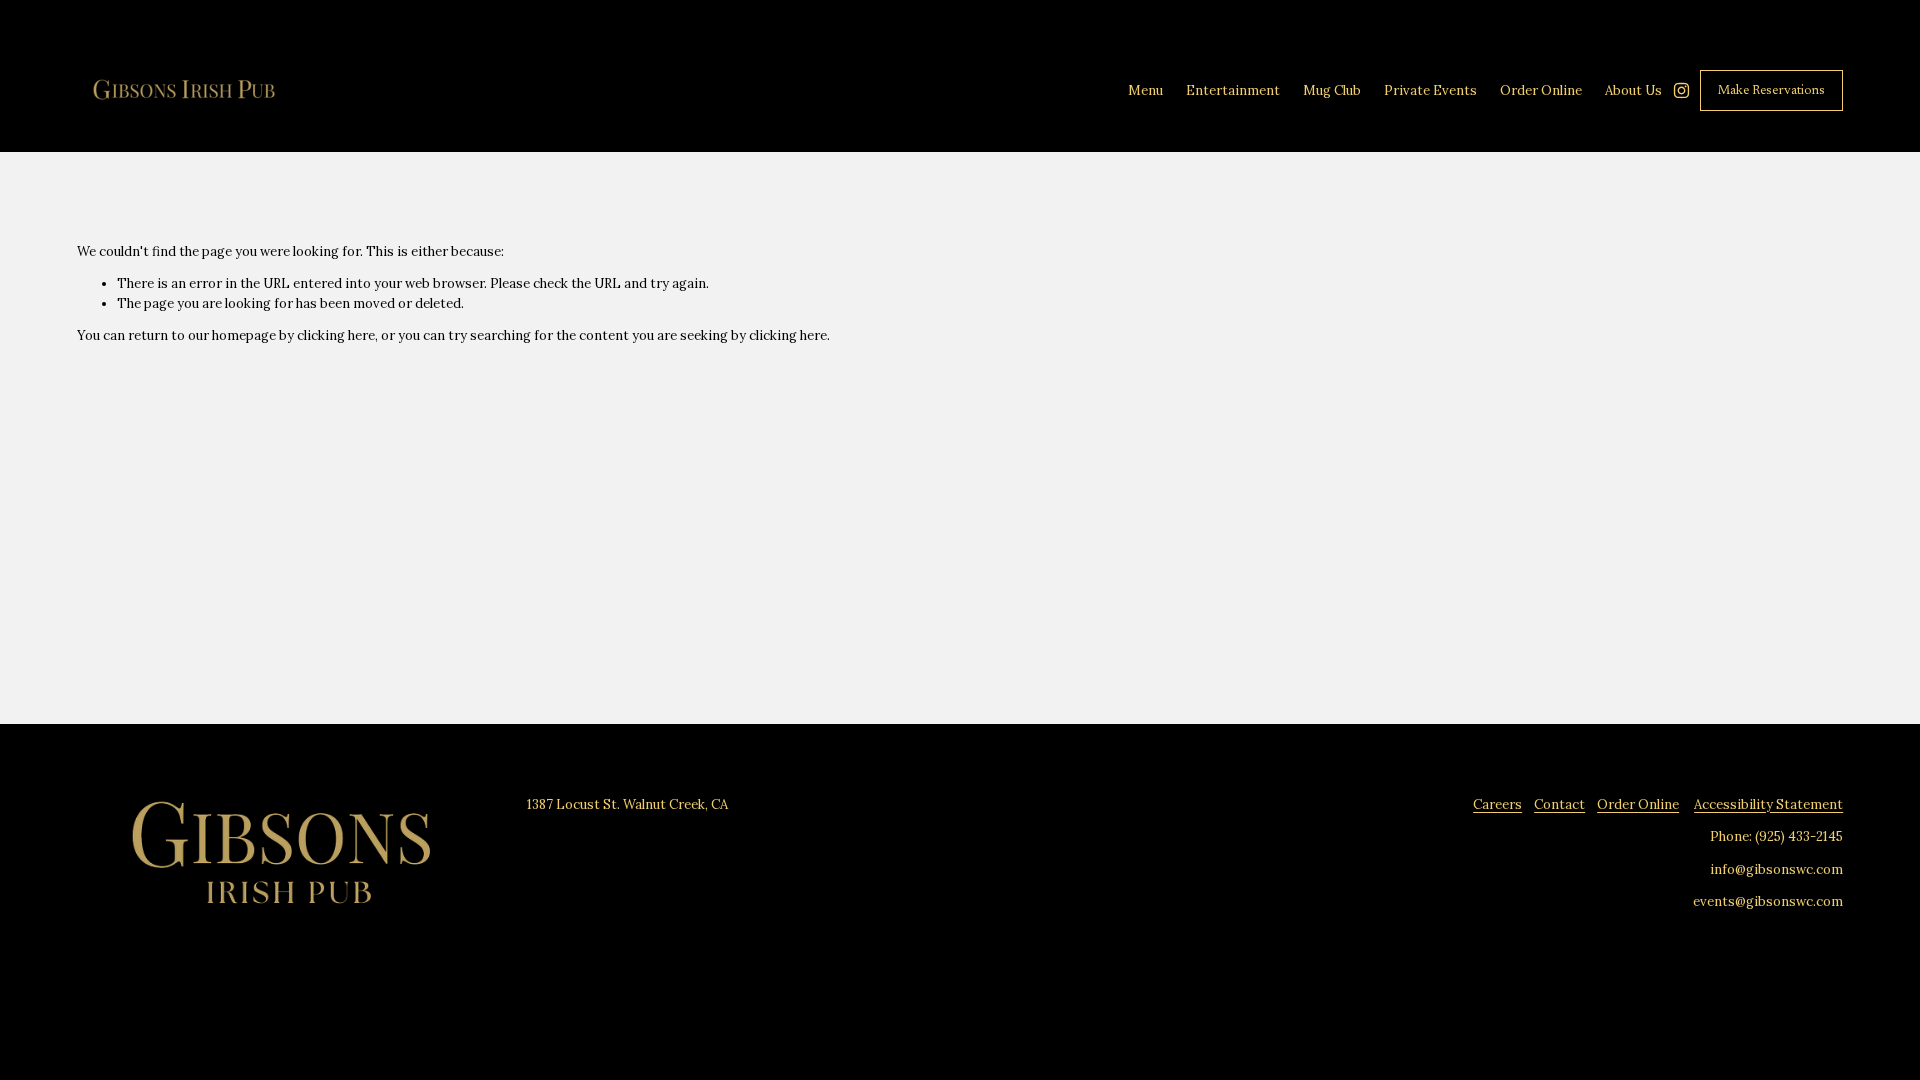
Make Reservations (1771, 90)
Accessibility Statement (1768, 804)
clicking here (336, 335)
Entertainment (1233, 90)
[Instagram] (1681, 90)
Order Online (1638, 804)
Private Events (1430, 90)
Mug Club (1332, 90)
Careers (1497, 804)
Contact (1559, 804)
